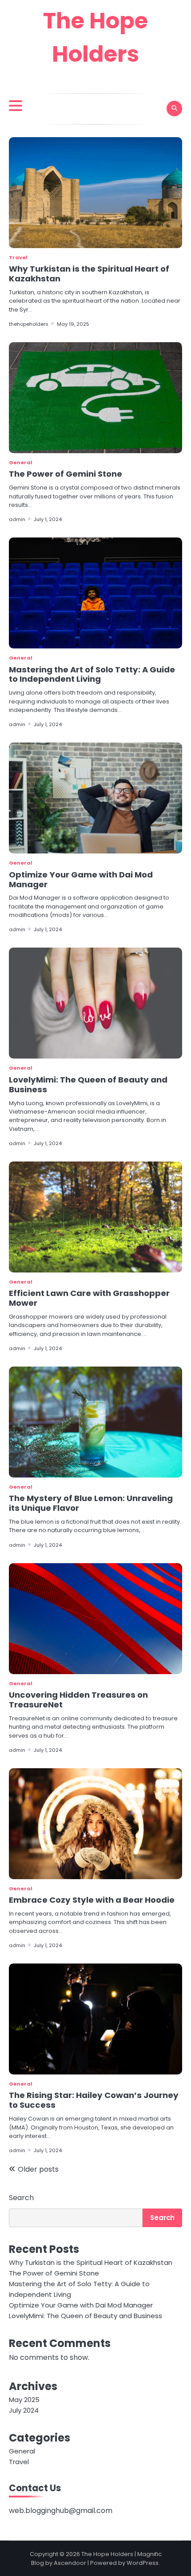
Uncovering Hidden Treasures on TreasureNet (78, 1700)
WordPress (143, 2563)
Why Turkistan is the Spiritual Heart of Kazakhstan (89, 274)
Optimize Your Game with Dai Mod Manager (81, 879)
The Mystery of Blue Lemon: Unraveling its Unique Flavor (91, 1503)
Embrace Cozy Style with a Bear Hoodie (92, 1900)
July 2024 (24, 2410)
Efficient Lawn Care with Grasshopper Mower (89, 1298)
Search (21, 2198)
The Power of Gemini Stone (66, 474)
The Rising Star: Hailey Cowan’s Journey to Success (94, 2100)
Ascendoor (70, 2563)
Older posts (38, 2169)
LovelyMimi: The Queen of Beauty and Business (88, 1085)
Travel (18, 257)
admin (17, 519)
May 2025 (24, 2400)
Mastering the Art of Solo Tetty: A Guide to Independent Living (92, 674)
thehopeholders (29, 324)
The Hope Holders (107, 2554)
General (21, 462)
